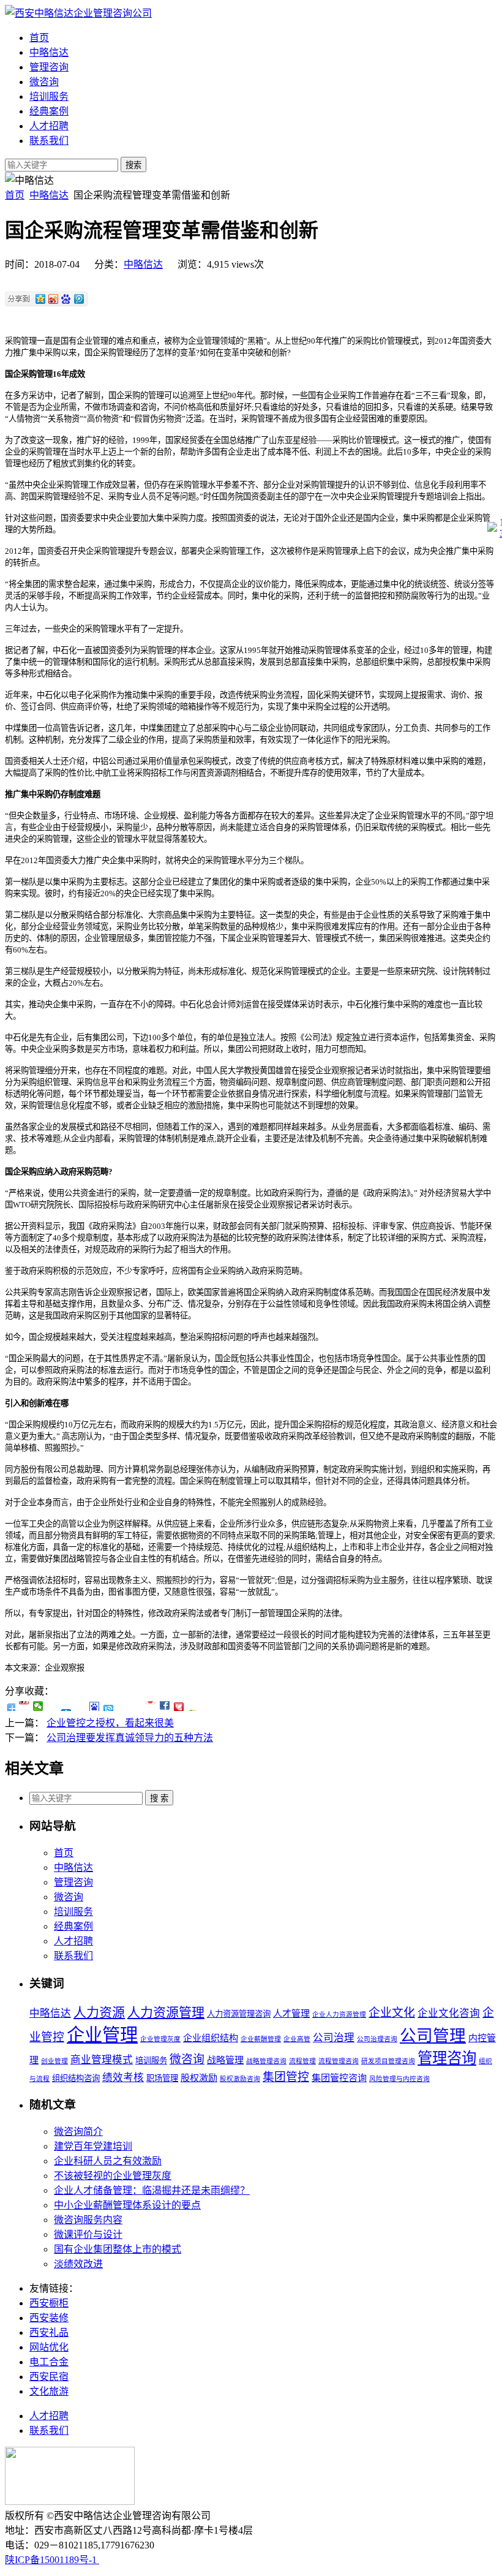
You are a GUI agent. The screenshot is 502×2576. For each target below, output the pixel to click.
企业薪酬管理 (261, 2039)
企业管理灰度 (160, 2039)
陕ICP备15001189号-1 (52, 2560)
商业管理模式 (102, 2060)
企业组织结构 (211, 2038)
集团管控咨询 (339, 2078)
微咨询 (44, 82)
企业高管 (297, 2039)
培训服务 (49, 96)
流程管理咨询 (339, 2061)
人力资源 (99, 2012)
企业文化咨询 (449, 2013)
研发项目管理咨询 (388, 2061)
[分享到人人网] (66, 1706)
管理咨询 (49, 67)
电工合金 (49, 2362)
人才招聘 (49, 126)
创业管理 (54, 2061)
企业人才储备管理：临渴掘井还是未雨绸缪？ (152, 2190)
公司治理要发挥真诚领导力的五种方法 (130, 1738)
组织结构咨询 (76, 2078)
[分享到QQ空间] (52, 1706)
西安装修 (49, 2318)
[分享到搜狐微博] (123, 1706)
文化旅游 (49, 2391)
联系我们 (49, 141)
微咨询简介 (78, 2132)
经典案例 (49, 111)
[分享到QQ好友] (109, 1706)
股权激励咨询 (240, 2079)
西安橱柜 (49, 2303)
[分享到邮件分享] (179, 1706)
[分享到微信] (38, 1706)
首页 (39, 38)
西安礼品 (49, 2332)
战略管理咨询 (266, 2061)
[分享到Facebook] (137, 1706)
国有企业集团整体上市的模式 (118, 2249)
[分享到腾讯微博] (81, 1706)
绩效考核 (123, 2078)
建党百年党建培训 (93, 2146)
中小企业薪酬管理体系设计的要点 (127, 2205)
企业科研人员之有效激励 (108, 2161)
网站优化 (49, 2347)
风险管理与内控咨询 (399, 2079)
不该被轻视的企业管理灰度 (113, 2176)
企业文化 (392, 2013)
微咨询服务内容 (88, 2220)
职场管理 (162, 2078)
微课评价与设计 (88, 2234)
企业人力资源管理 (339, 2015)
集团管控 (286, 2077)
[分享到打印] (193, 1706)
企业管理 (102, 2035)
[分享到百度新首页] (95, 1706)
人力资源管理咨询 (239, 2014)
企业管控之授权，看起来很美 (110, 1723)
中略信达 (49, 52)
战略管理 (225, 2060)
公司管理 (433, 2036)
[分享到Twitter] (151, 1706)
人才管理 (291, 2014)
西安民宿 (49, 2377)
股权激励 (199, 2078)
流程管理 (302, 2061)
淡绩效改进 (78, 2264)
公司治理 (334, 2038)
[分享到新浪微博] (24, 1706)
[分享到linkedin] (165, 1706)
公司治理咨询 (377, 2039)
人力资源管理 (166, 2012)
